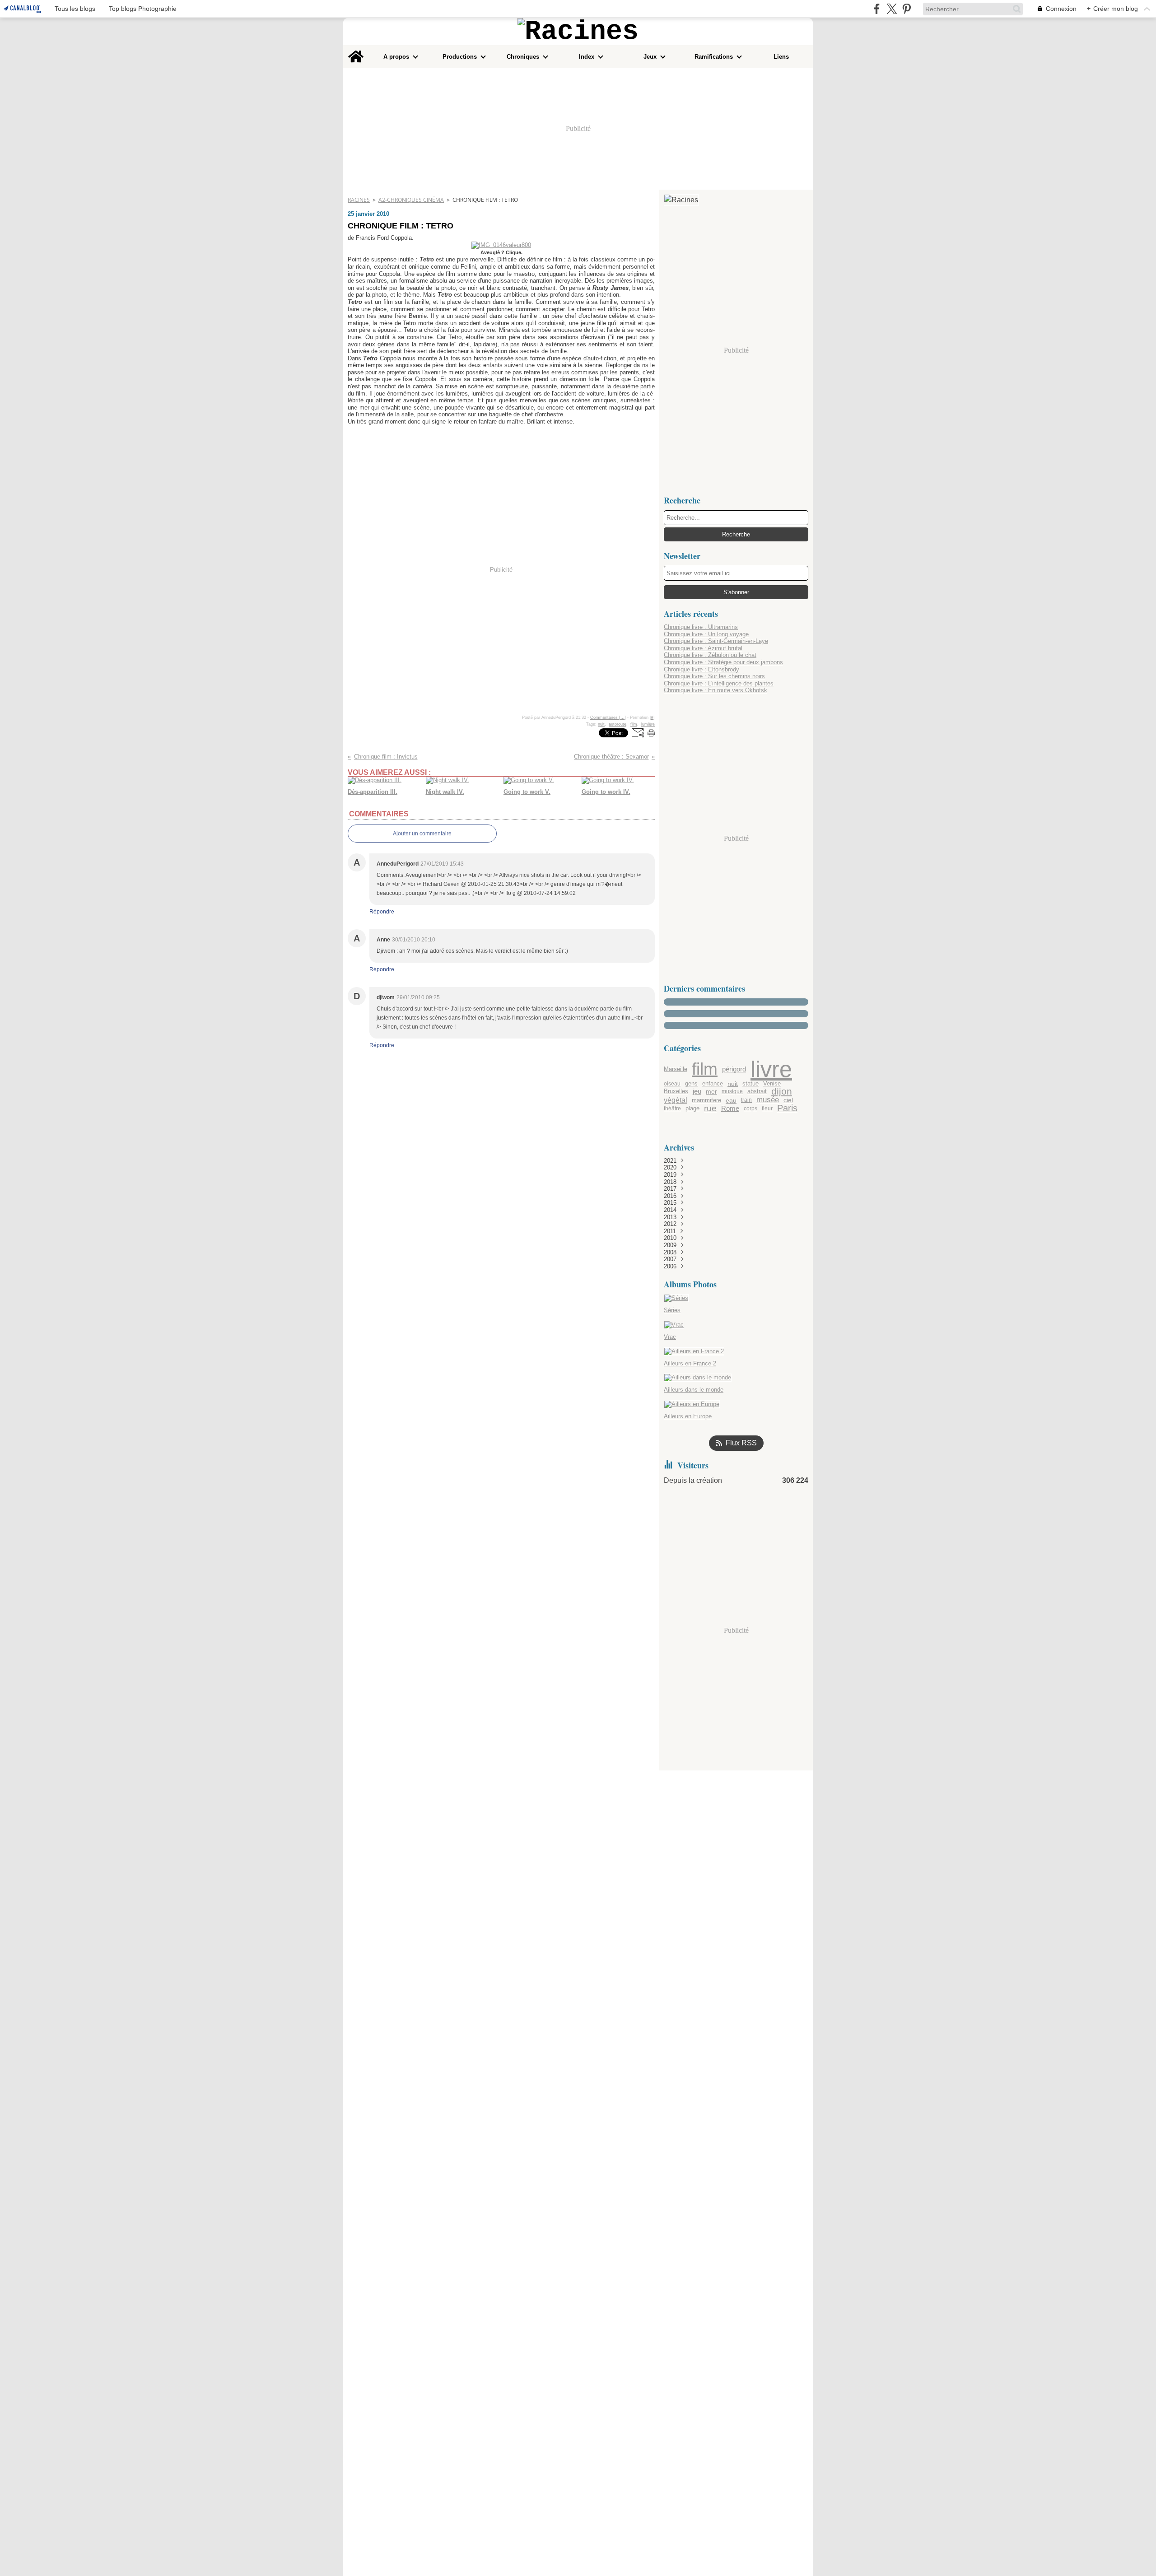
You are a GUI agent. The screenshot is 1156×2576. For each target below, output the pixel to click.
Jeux (650, 57)
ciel (788, 1100)
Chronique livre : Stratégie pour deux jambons (723, 662)
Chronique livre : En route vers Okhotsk (716, 690)
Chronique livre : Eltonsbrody (702, 669)
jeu (697, 1092)
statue (750, 1084)
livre (771, 1069)
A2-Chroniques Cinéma (411, 200)
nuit (733, 1084)
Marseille (676, 1069)
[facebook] (877, 9)
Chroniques (523, 57)
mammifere (706, 1100)
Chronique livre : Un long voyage (706, 634)
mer (711, 1092)
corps (750, 1109)
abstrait (757, 1092)
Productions (460, 57)
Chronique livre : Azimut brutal (703, 648)
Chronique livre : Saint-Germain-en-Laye (716, 641)
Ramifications (714, 57)
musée (768, 1100)
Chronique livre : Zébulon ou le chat (710, 655)
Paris (787, 1109)
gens (691, 1084)
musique (732, 1091)
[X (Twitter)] (892, 9)
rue (710, 1108)
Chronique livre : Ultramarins (701, 627)
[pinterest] (907, 9)
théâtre (672, 1109)
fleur (767, 1109)
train (746, 1100)
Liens (781, 57)
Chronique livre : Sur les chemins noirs (714, 676)
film (705, 1069)
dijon (782, 1092)
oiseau (672, 1084)
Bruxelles (676, 1092)
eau (731, 1100)
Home (356, 48)
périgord (734, 1069)
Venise (772, 1084)
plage (692, 1109)
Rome (730, 1109)
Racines (359, 200)
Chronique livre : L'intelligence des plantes (719, 683)
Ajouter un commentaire (422, 834)
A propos (396, 57)
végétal (676, 1100)
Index (587, 57)
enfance (713, 1084)
